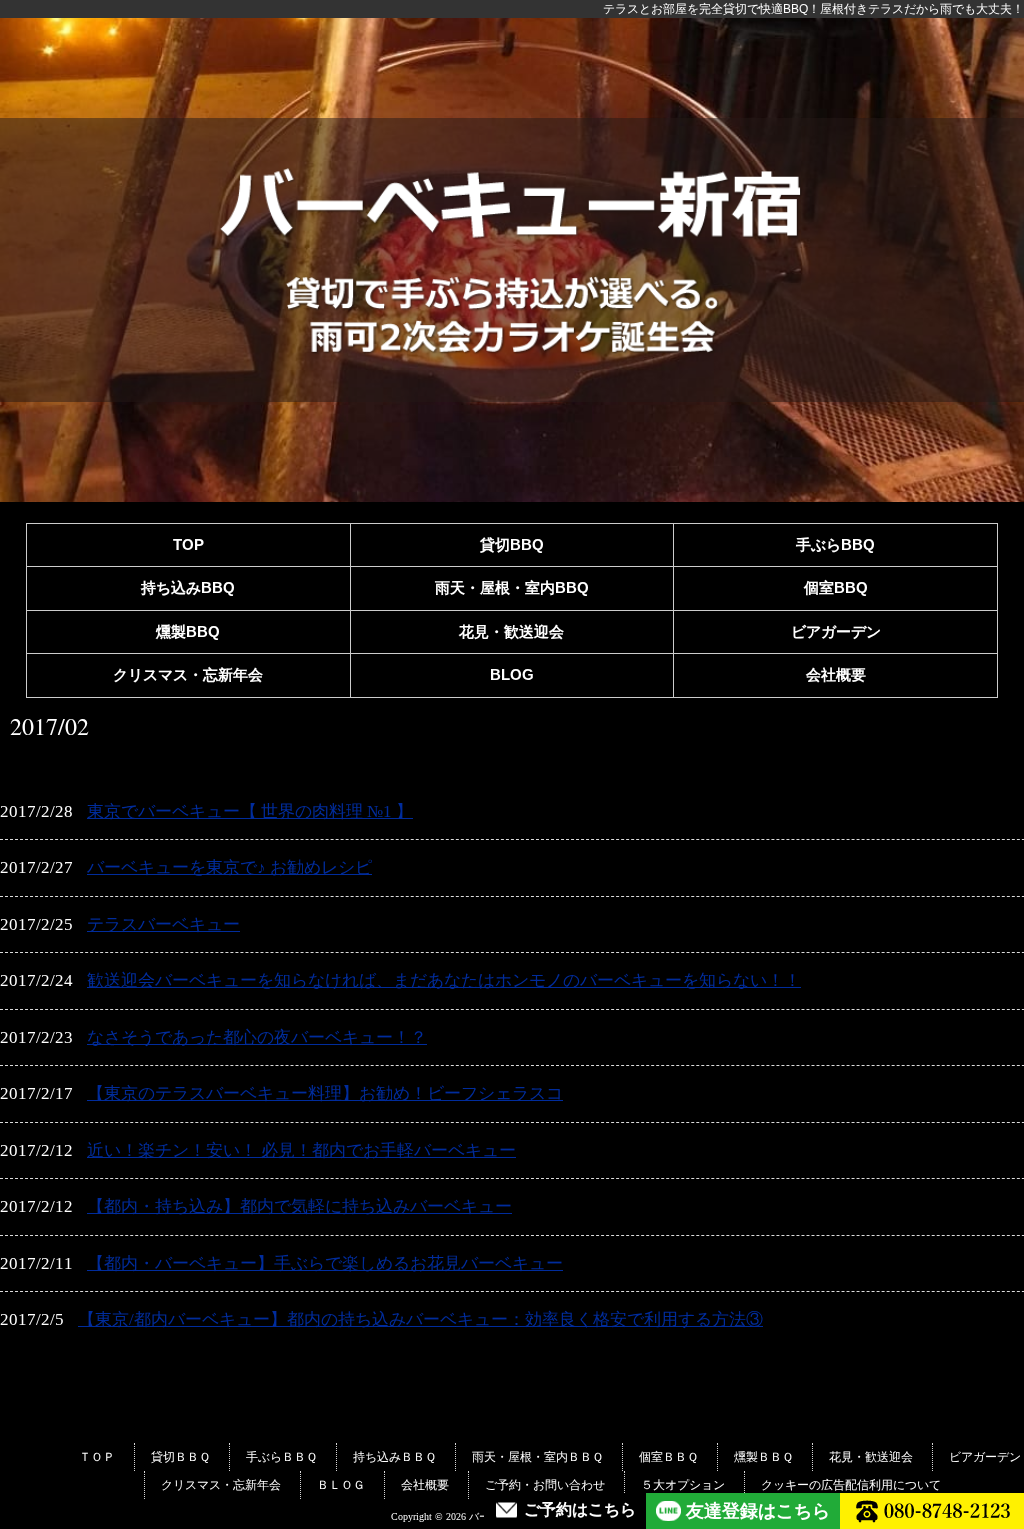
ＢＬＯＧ (341, 1485)
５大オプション (683, 1485)
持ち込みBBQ (188, 587)
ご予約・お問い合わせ (545, 1485)
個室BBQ (836, 587)
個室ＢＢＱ (668, 1457)
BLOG (512, 674)
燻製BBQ (188, 631)
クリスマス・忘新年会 (188, 674)
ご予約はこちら (580, 1510)
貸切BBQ (512, 544)
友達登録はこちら (758, 1511)
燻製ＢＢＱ (763, 1457)
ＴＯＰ (97, 1457)
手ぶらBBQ (835, 544)
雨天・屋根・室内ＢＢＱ (537, 1457)
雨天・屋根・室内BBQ (512, 587)
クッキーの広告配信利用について (851, 1485)
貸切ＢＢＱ (180, 1457)
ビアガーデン (836, 631)
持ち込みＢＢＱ (394, 1457)
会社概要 (836, 674)
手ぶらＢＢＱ (281, 1457)
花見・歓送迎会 (511, 631)
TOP (188, 544)
